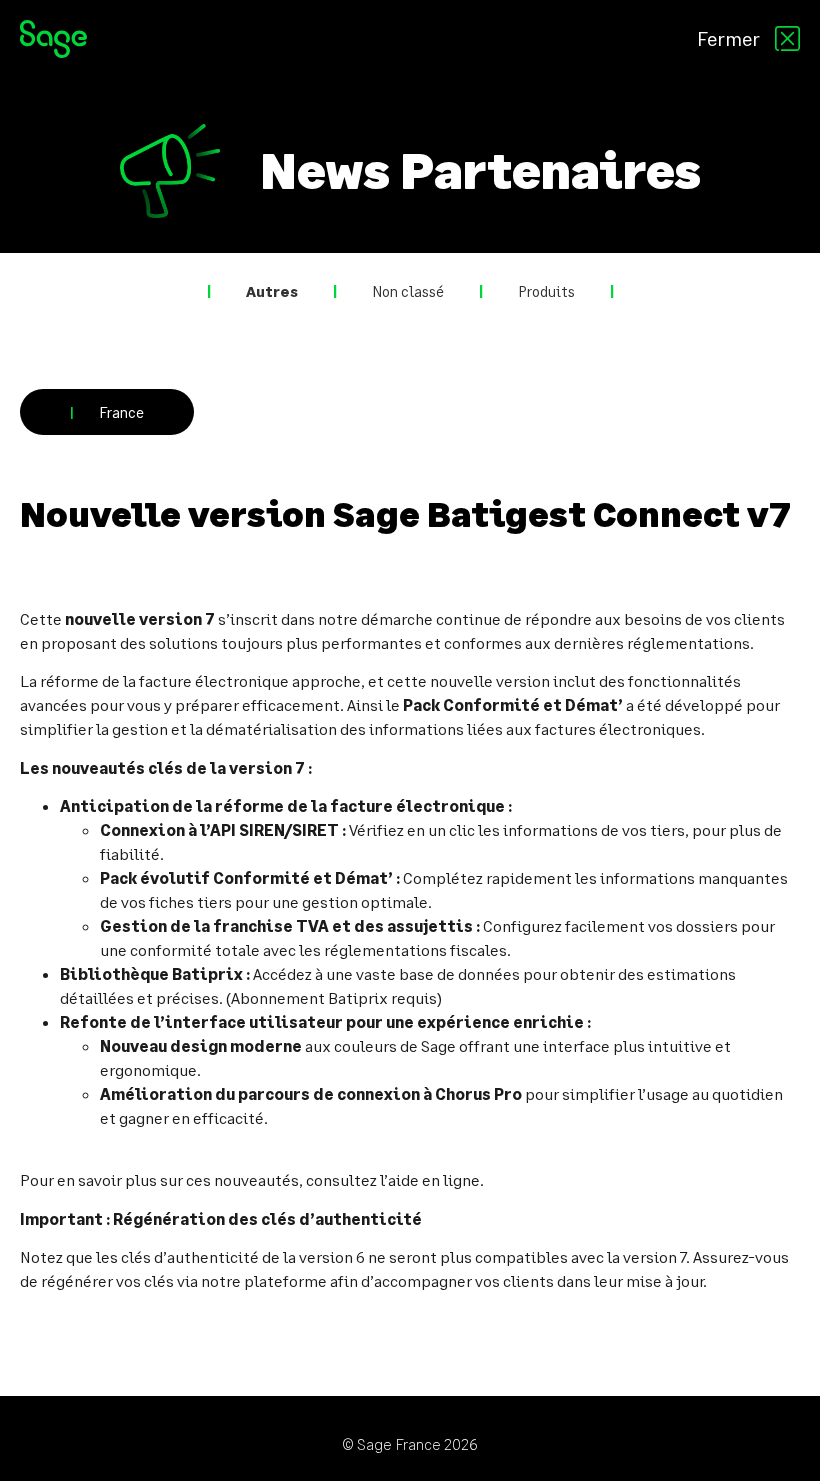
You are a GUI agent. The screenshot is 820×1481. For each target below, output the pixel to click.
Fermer (728, 38)
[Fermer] (787, 38)
